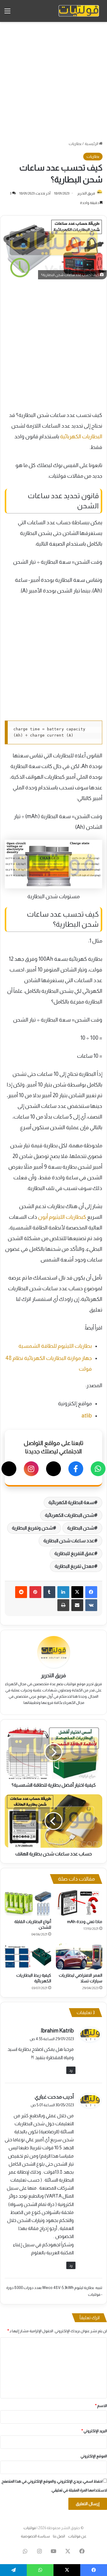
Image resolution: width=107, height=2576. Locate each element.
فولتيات (30, 2528)
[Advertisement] (53, 81)
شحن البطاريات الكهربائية (70, 1515)
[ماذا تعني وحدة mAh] (79, 1903)
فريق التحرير (86, 193)
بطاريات (75, 144)
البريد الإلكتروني (94, 2431)
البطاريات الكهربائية (81, 436)
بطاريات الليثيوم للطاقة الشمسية (55, 1346)
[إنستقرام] (31, 1469)
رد (71, 2070)
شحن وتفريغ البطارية (32, 1528)
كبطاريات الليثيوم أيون (62, 1217)
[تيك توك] (9, 1469)
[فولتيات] (79, 11)
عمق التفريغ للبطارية (74, 1553)
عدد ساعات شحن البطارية (69, 1541)
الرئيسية (92, 144)
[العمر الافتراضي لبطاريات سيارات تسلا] (79, 1957)
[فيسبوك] (76, 1469)
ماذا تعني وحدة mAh (85, 1922)
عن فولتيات (77, 2536)
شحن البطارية (81, 1528)
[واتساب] (98, 1469)
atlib (87, 1416)
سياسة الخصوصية (35, 2536)
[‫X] (77, 1592)
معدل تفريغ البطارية (74, 1566)
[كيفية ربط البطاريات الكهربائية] (28, 1957)
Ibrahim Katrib (57, 2031)
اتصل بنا (59, 2536)
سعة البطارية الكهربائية (71, 1502)
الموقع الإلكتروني (94, 2456)
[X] (53, 1469)
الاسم (101, 2406)
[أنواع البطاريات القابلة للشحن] (28, 1903)
